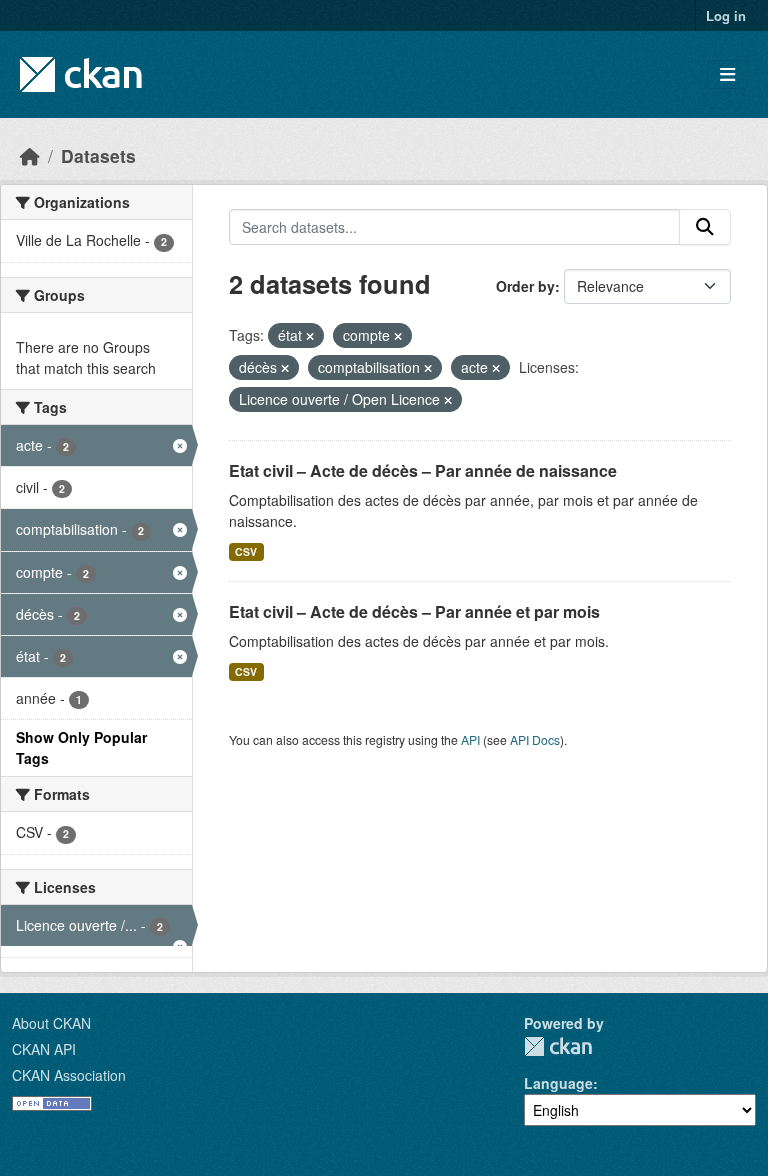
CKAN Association (69, 1075)
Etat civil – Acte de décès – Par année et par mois (414, 611)
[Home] (30, 155)
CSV (246, 551)
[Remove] (310, 336)
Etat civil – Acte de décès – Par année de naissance (423, 470)
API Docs (535, 739)
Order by (525, 286)
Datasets (98, 155)
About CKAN (51, 1023)
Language (558, 1083)
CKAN (558, 1046)
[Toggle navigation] (727, 74)
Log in (726, 15)
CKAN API (44, 1049)
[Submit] (705, 227)
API (470, 739)
